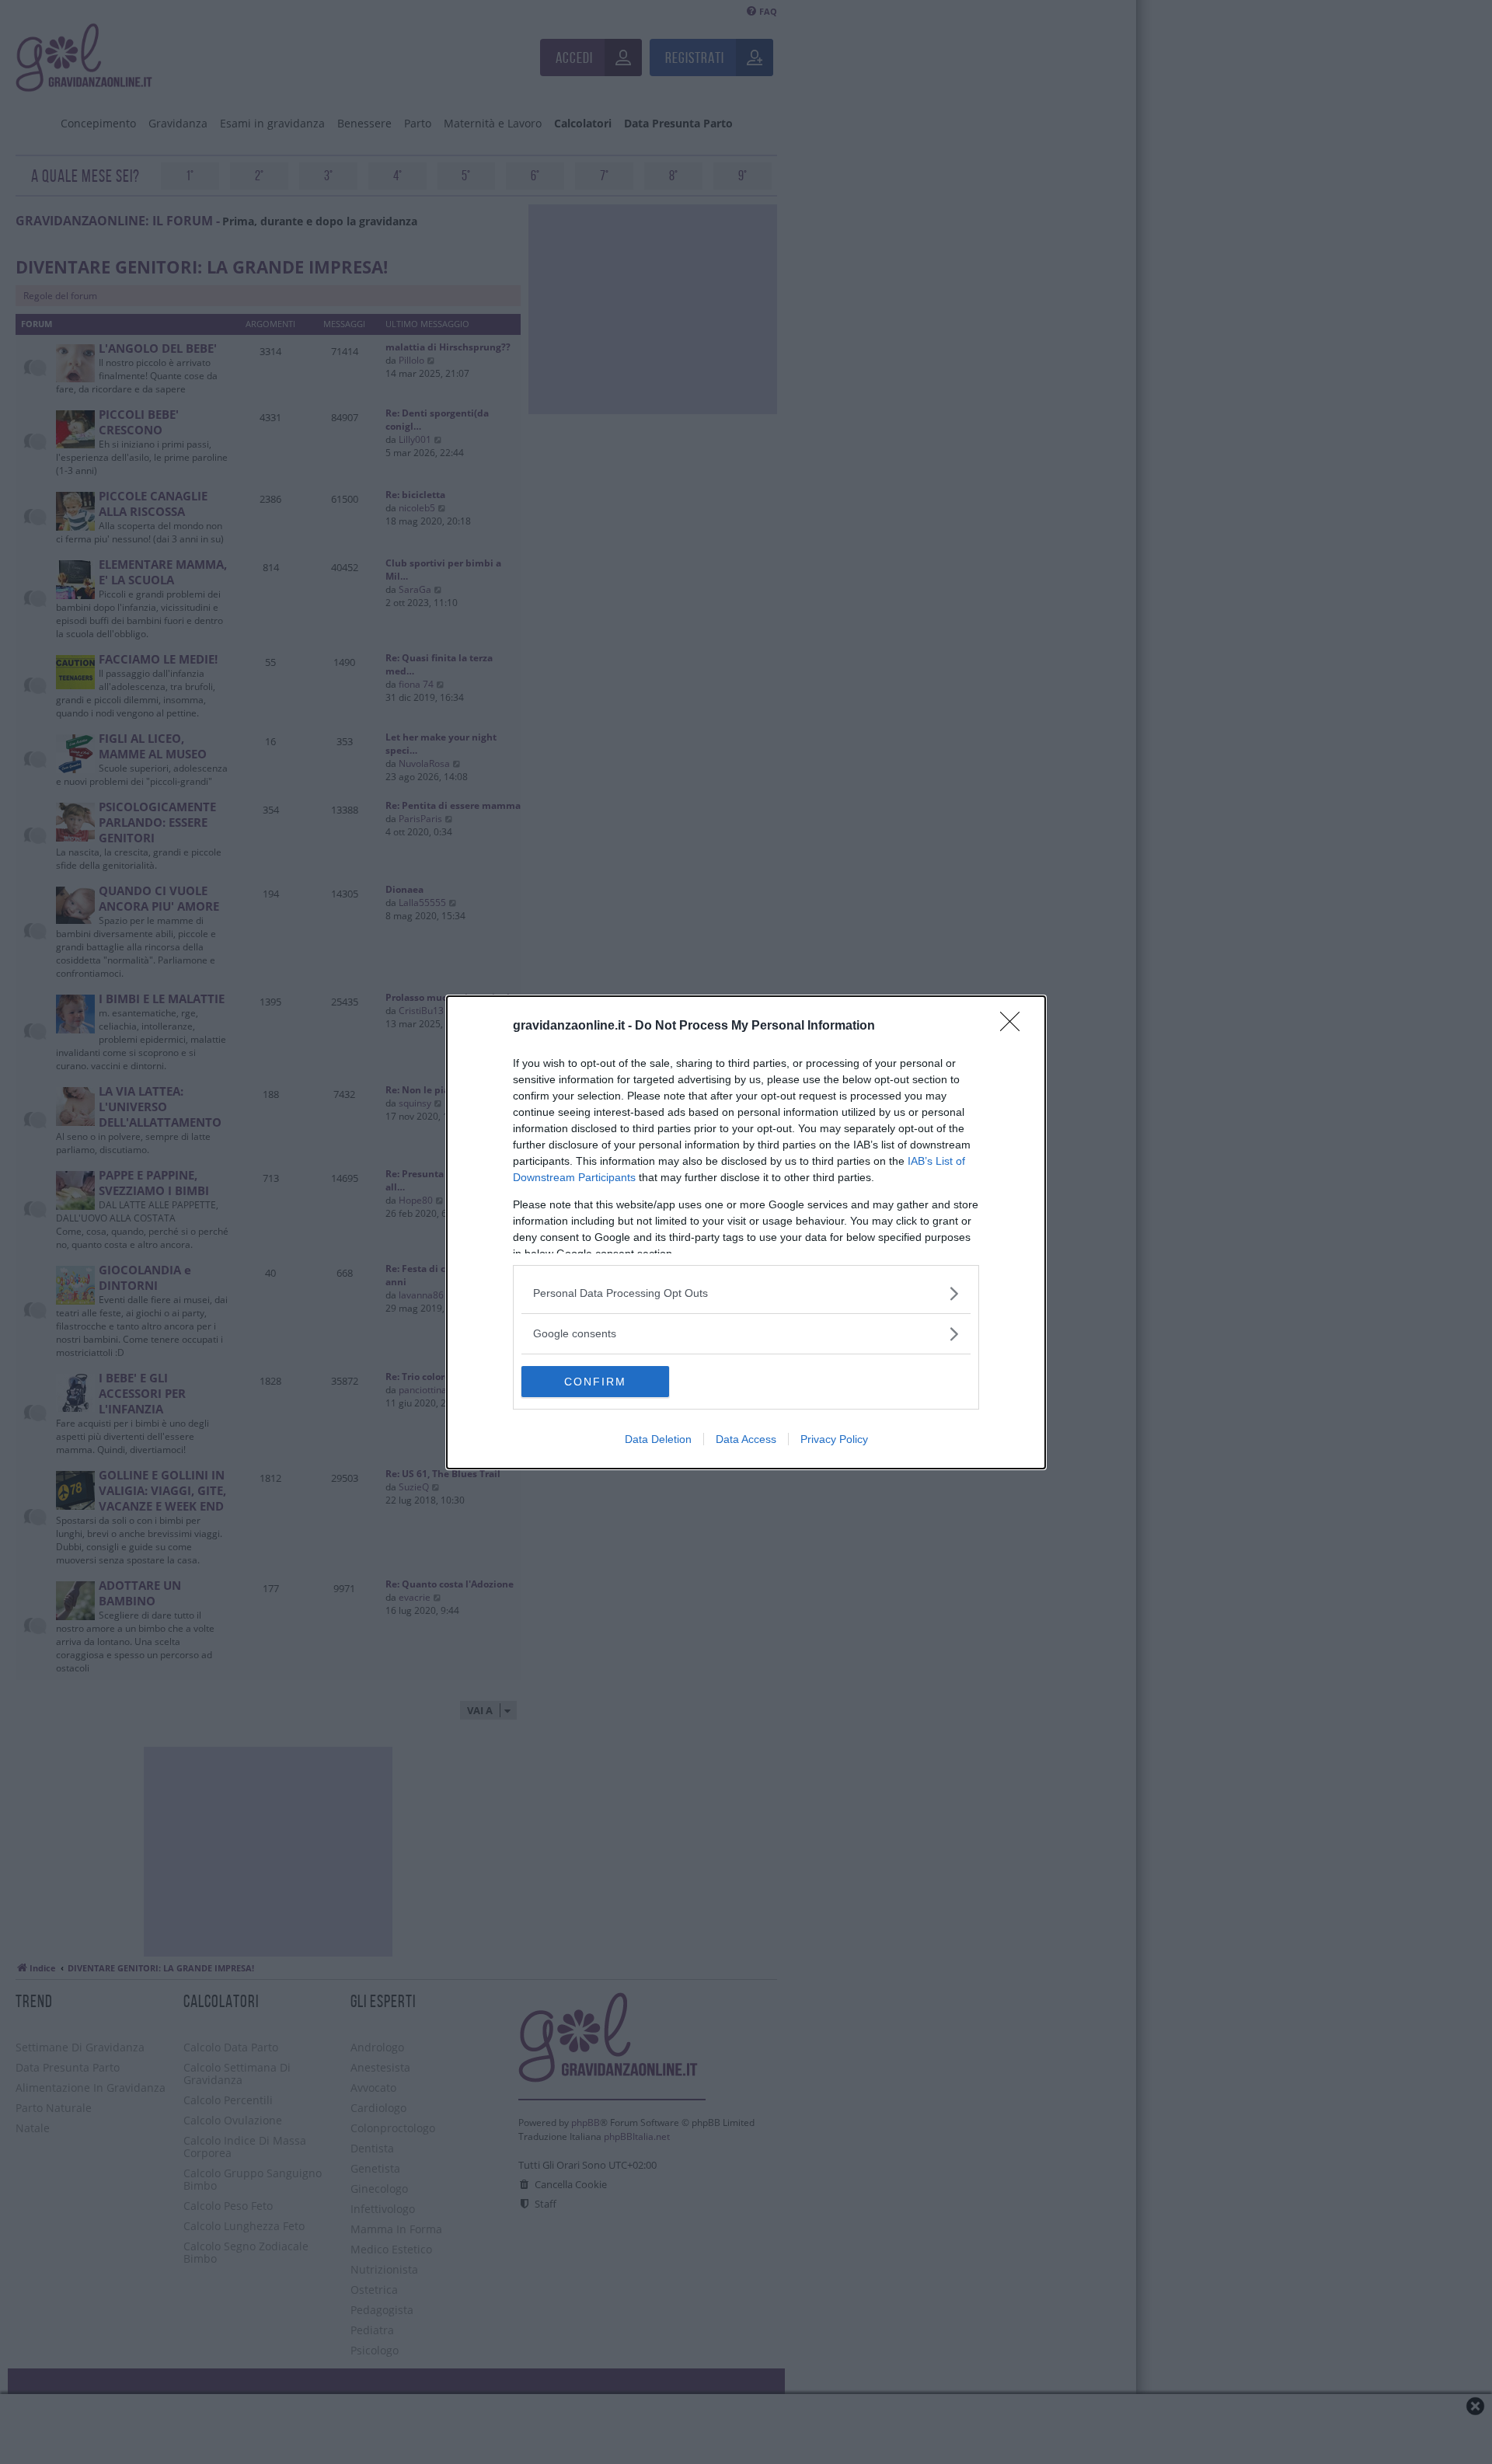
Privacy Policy (834, 1439)
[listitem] (746, 1293)
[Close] (1015, 1026)
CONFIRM (595, 1382)
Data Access (746, 1439)
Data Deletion (658, 1439)
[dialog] (746, 1232)
